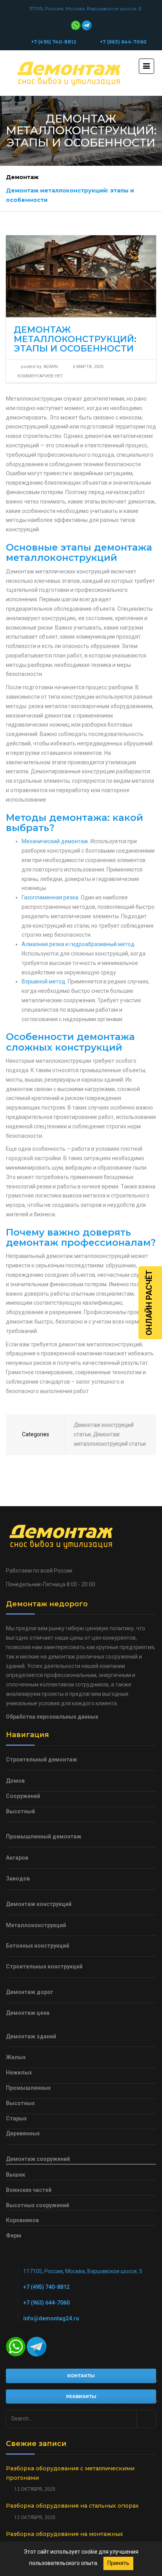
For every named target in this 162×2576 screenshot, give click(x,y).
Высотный (20, 1811)
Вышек (16, 2175)
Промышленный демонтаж (44, 1836)
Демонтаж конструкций (39, 1904)
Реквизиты (81, 2397)
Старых (16, 2118)
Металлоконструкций (36, 1925)
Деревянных (23, 2133)
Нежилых (19, 2073)
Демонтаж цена (28, 2013)
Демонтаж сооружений (38, 2159)
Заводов (18, 1878)
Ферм (14, 2235)
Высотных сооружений (38, 2205)
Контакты (81, 2376)
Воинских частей (29, 2190)
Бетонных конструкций (38, 1946)
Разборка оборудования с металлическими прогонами (70, 2473)
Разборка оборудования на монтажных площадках (64, 2539)
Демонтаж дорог (30, 1992)
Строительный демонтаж (41, 1759)
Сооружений (23, 1796)
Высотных (20, 2103)
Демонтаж (22, 177)
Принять (118, 2563)
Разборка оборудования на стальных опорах (72, 2506)
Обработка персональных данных (52, 1717)
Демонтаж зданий (31, 2036)
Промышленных (28, 2088)
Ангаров (17, 1858)
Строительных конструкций (44, 1966)
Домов (15, 1781)
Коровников (22, 2220)
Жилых (16, 2057)
